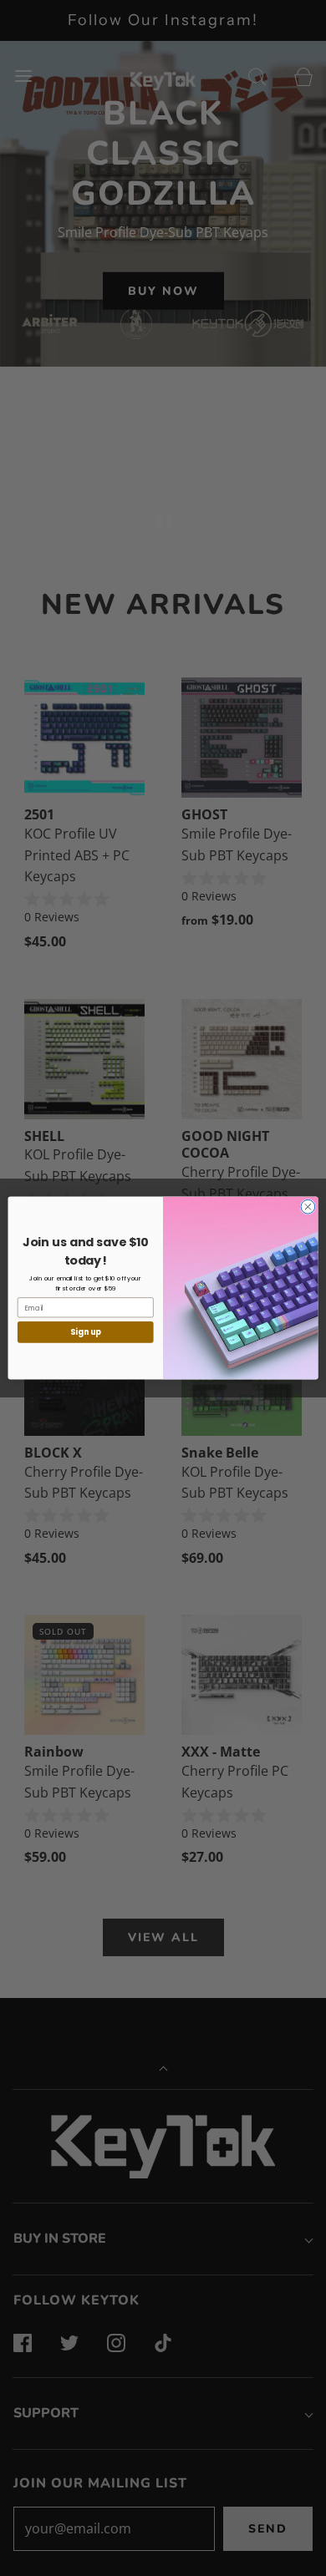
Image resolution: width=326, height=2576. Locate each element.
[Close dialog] (308, 1207)
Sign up (86, 1332)
